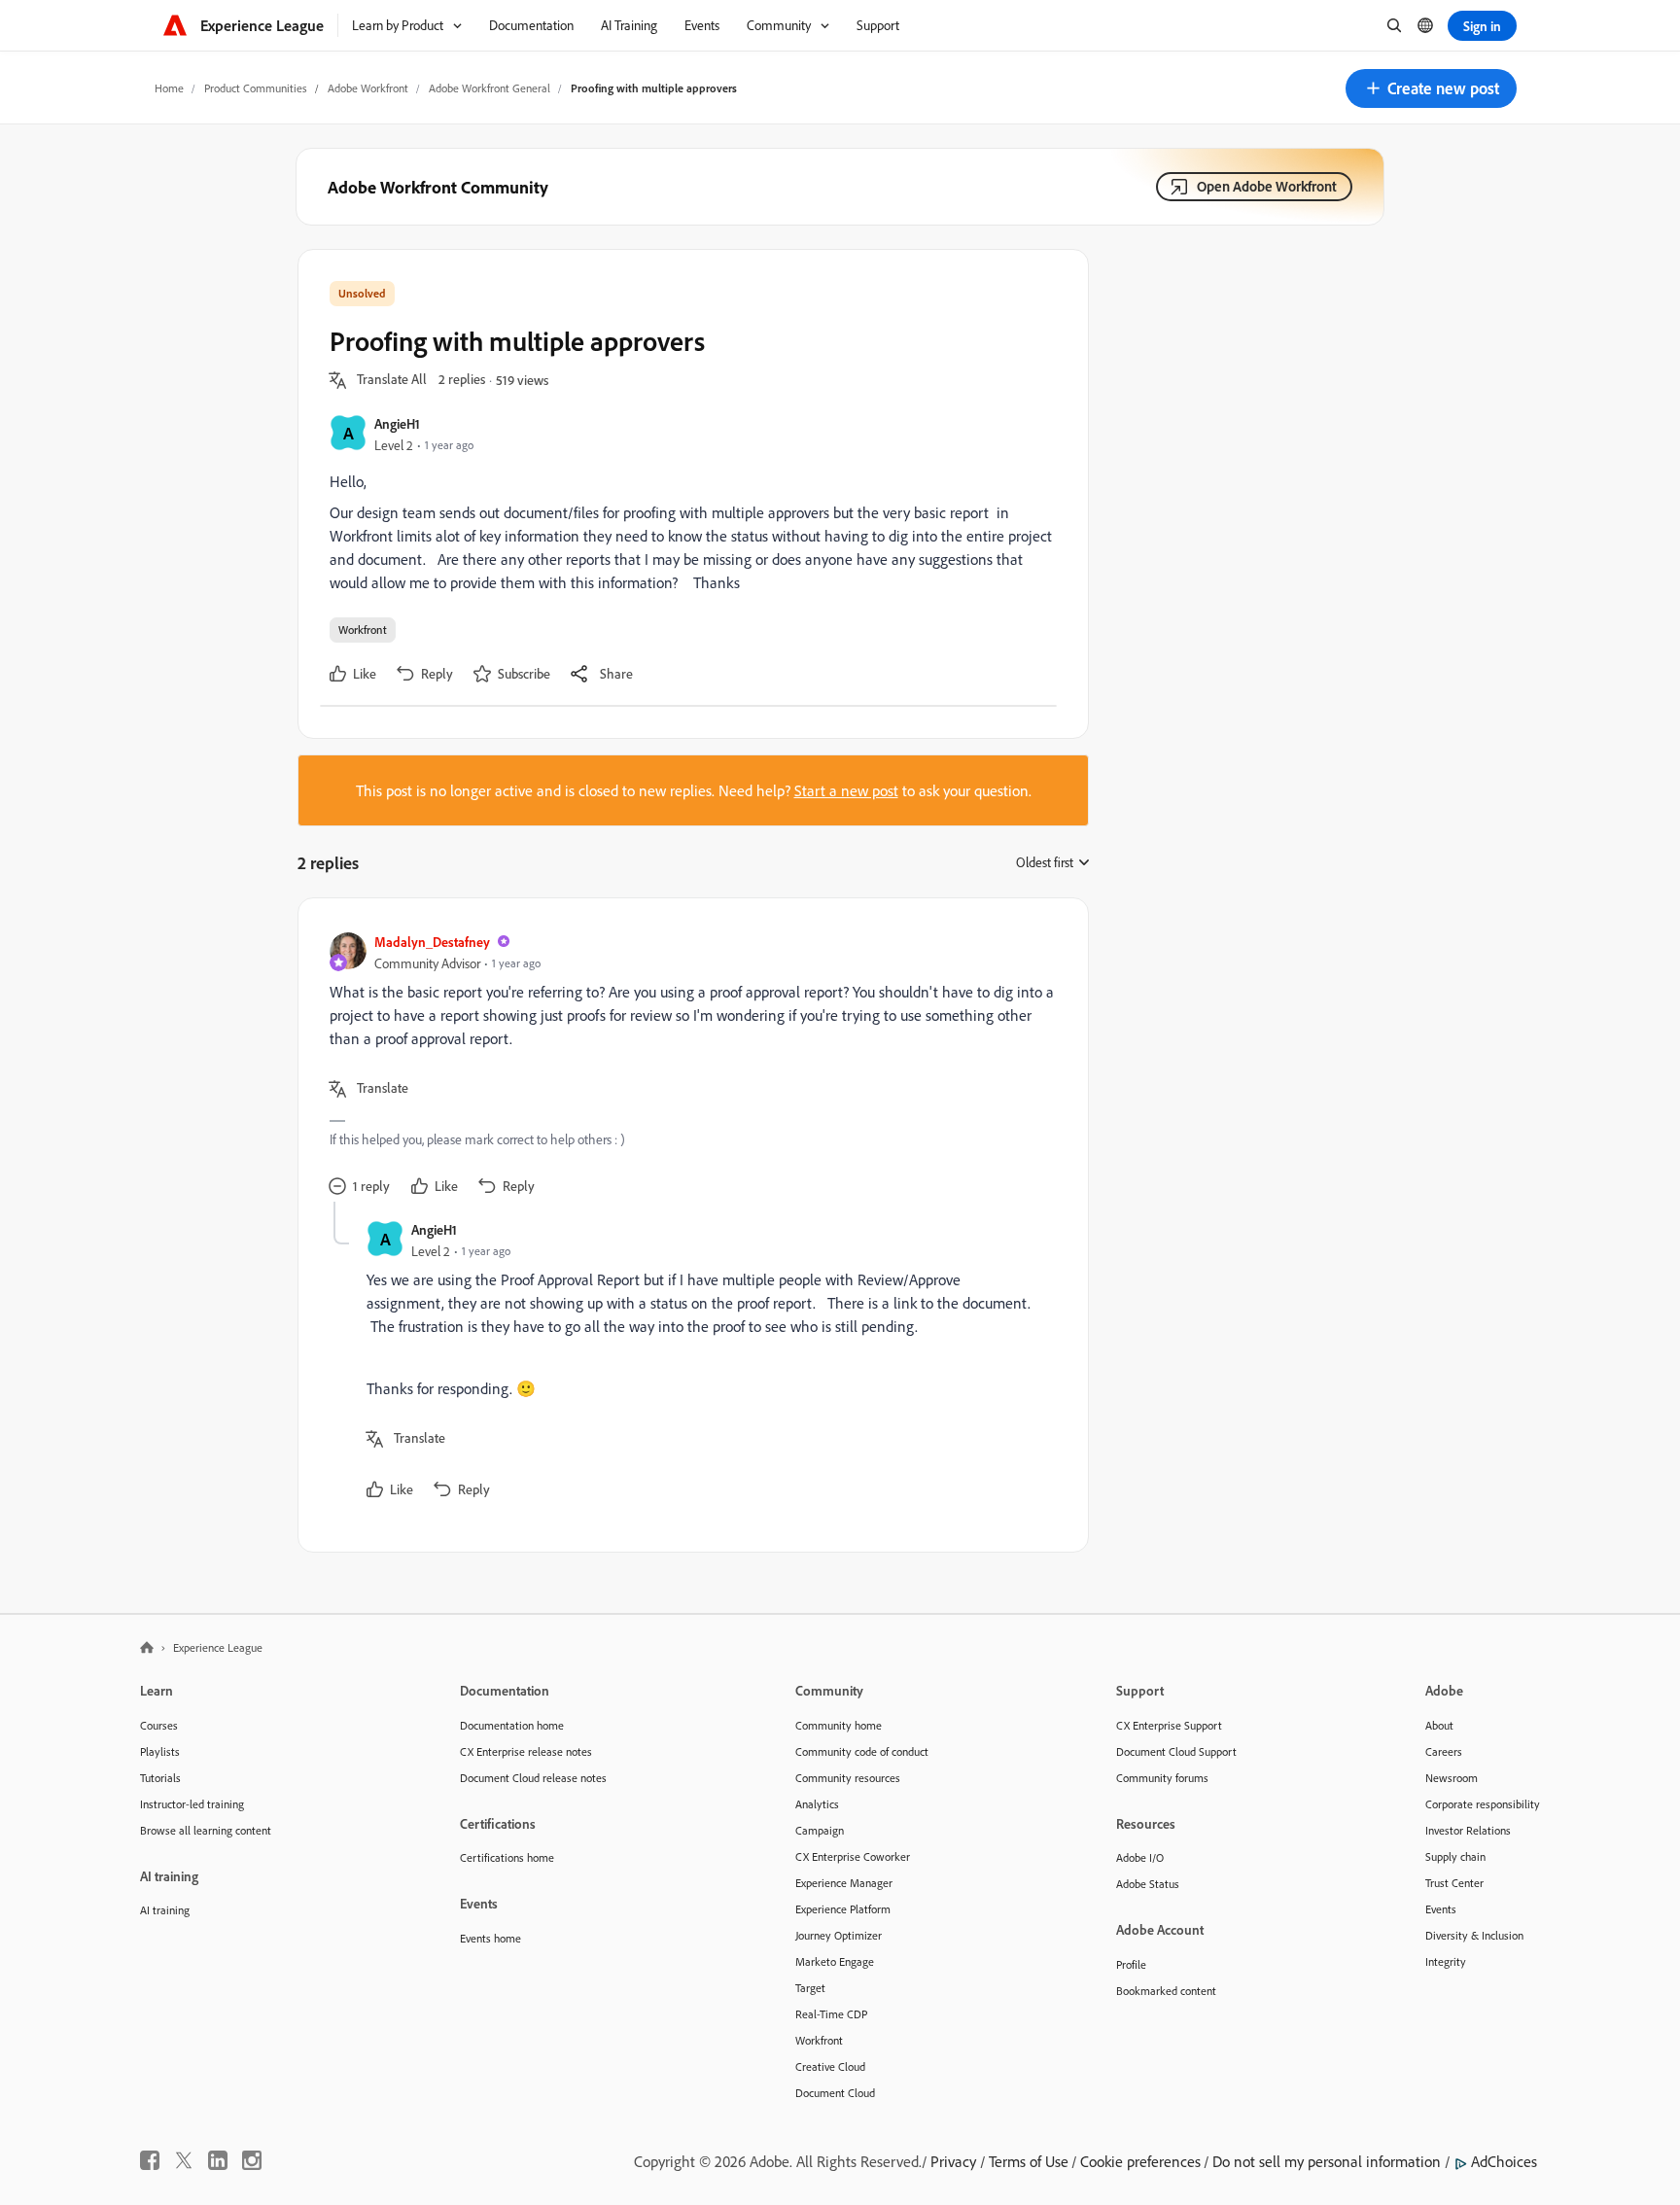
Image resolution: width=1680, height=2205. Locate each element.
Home (169, 88)
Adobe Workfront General (490, 88)
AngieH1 (397, 423)
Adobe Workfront (368, 88)
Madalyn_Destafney (432, 942)
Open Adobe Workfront (1267, 186)
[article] (688, 1066)
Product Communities (256, 88)
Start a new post (846, 790)
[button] (1431, 88)
